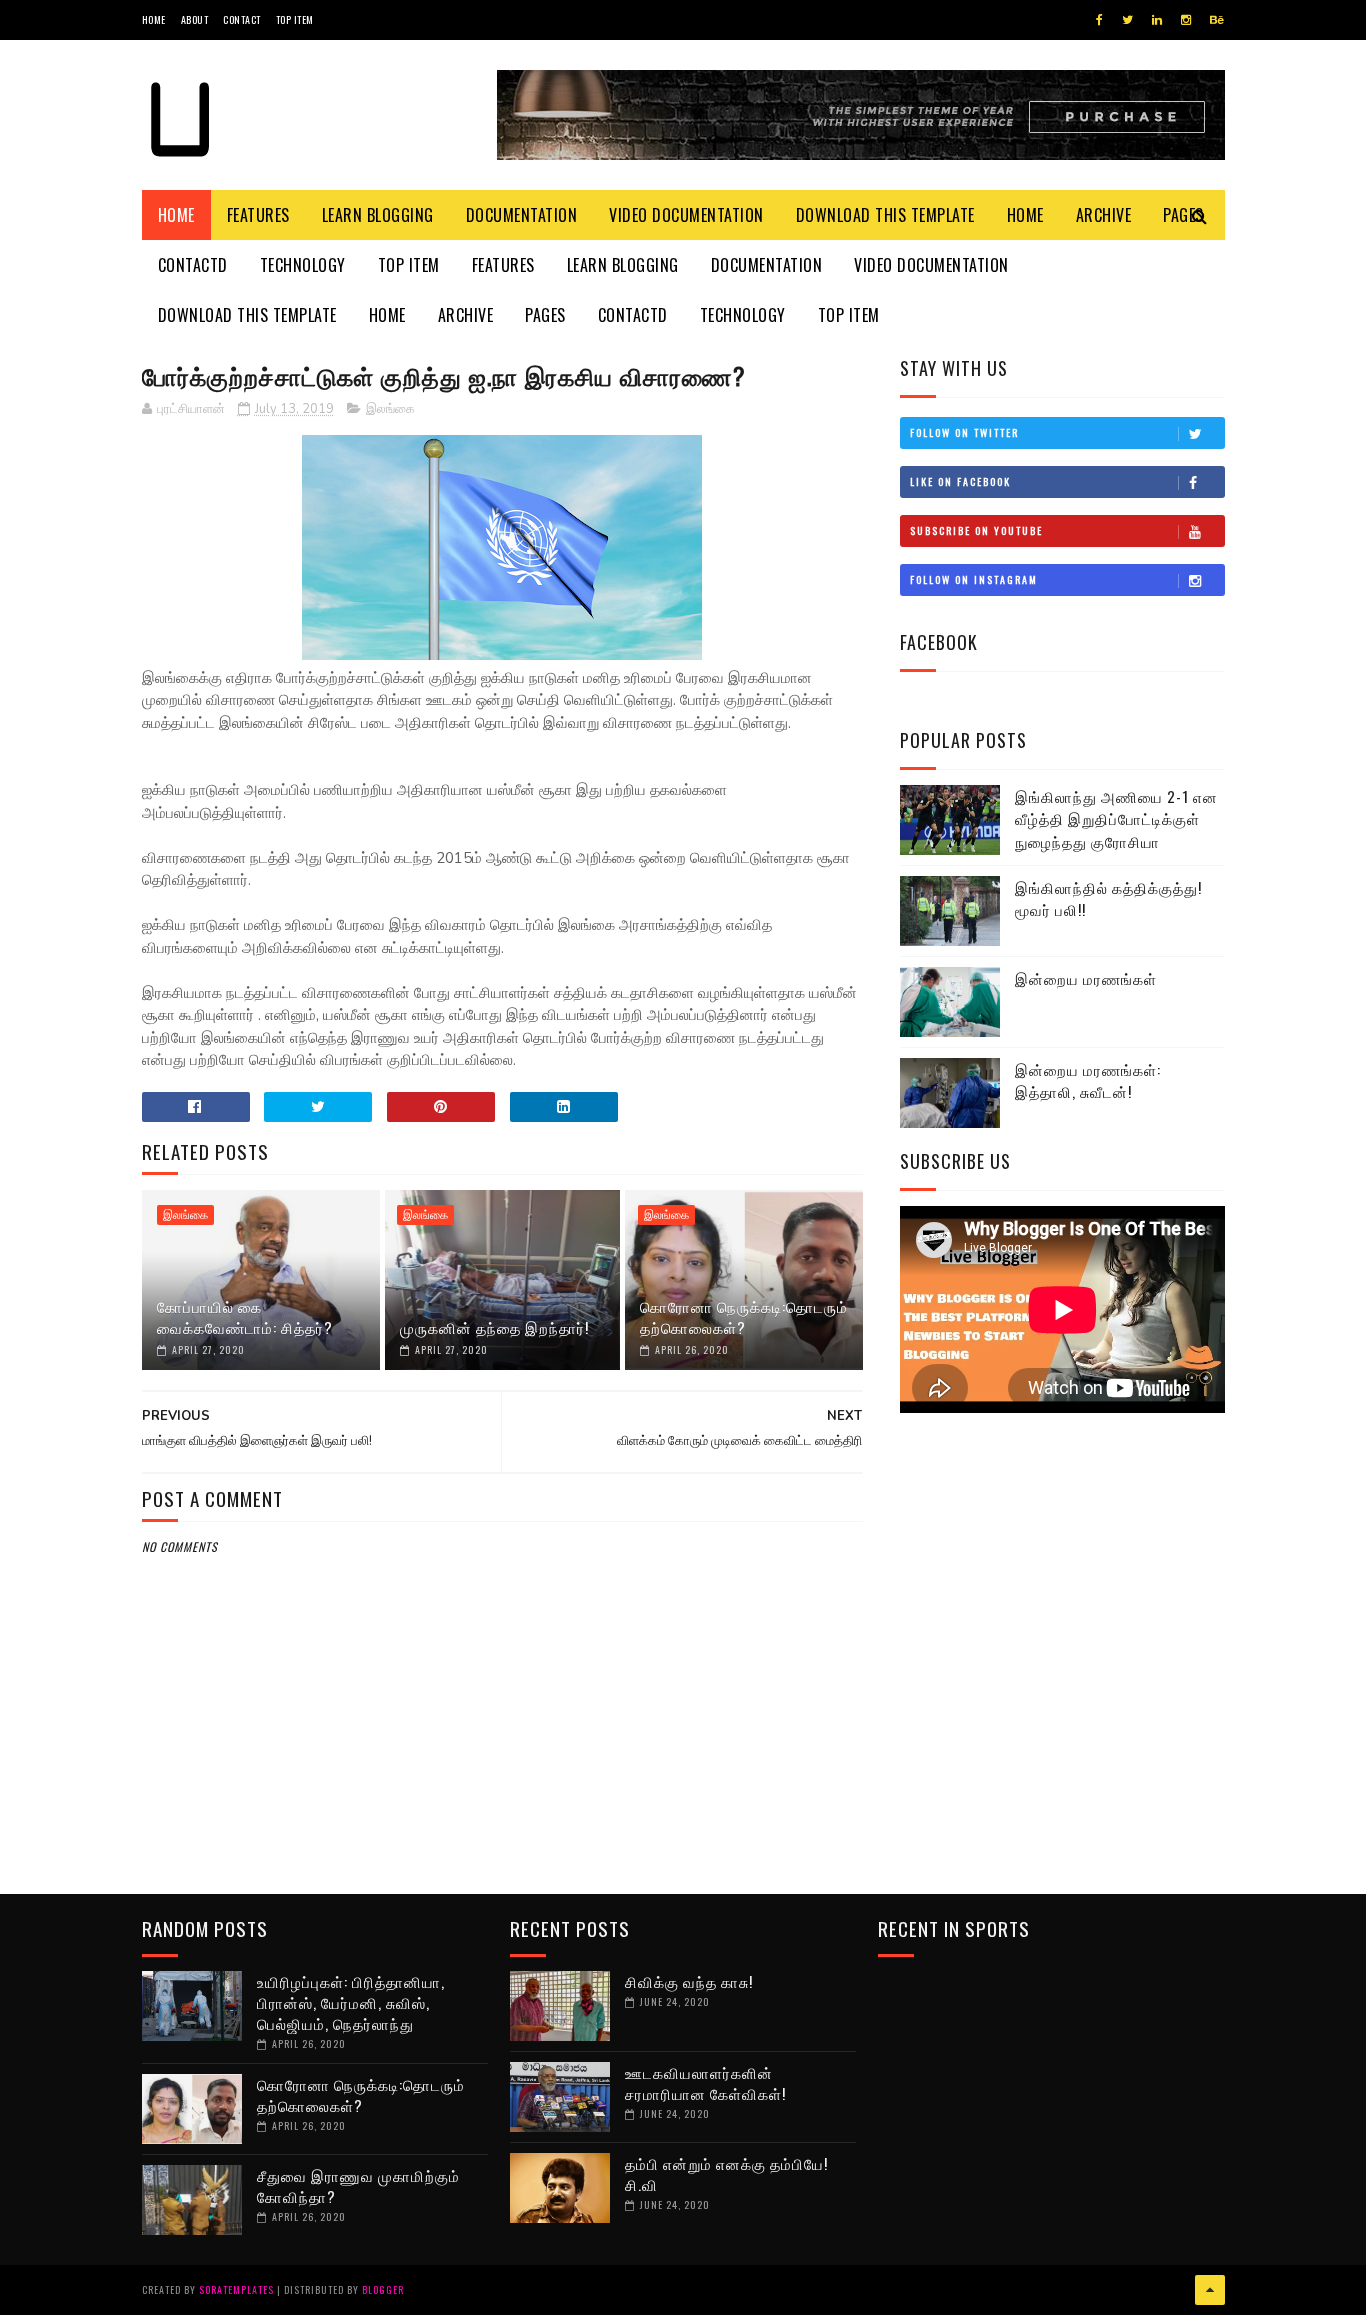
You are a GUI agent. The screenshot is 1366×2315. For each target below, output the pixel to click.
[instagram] (1186, 20)
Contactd (193, 265)
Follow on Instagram (974, 579)
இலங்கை (390, 409)
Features (258, 215)
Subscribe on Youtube (976, 530)
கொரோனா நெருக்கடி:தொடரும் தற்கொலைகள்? (744, 1316)
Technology (303, 265)
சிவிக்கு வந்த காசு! (689, 1981)
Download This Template (885, 215)
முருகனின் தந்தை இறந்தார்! (494, 1327)
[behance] (1217, 20)
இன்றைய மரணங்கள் (1086, 978)
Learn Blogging (378, 215)
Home (154, 19)
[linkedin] (1157, 20)
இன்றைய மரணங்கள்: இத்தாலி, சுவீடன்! (1088, 1080)
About (195, 19)
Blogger (383, 2289)
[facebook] (1099, 20)
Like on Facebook (960, 481)
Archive (1104, 215)
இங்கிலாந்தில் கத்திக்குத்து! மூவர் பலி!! (1108, 898)
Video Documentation (686, 215)
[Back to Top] (1210, 2290)
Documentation (522, 215)
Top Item (295, 19)
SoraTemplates (236, 2289)
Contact (242, 19)
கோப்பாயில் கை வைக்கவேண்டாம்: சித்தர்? (245, 1316)
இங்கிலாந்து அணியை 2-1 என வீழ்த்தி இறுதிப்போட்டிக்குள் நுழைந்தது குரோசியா (1116, 818)
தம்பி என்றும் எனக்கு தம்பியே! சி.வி (726, 2173)
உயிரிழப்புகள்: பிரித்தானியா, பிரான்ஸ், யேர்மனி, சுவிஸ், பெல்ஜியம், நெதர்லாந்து (351, 2002)
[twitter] (1127, 20)
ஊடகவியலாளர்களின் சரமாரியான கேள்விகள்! (705, 2082)
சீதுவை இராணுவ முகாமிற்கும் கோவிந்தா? (358, 2185)
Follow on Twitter (964, 432)
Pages (545, 315)
